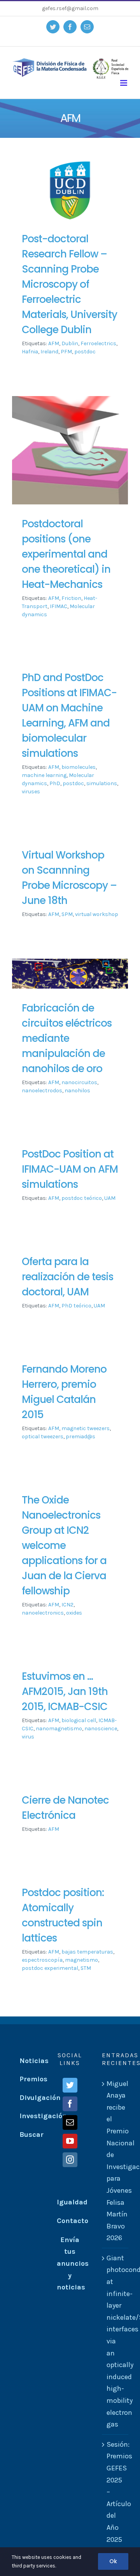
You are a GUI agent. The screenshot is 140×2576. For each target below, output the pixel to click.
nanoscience (101, 1729)
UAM (110, 1198)
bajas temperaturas (87, 1952)
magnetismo (81, 1960)
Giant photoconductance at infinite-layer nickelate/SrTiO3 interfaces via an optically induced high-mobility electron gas (115, 2341)
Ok (113, 2561)
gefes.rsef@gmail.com (70, 8)
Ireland (49, 352)
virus (28, 1737)
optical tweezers (43, 1437)
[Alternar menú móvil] (124, 83)
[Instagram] (70, 2160)
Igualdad (72, 2202)
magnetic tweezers (86, 1428)
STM (86, 1968)
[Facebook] (70, 2104)
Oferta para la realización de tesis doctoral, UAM (67, 1277)
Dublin (70, 343)
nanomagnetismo (59, 1729)
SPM (67, 914)
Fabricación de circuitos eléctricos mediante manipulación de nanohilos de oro (67, 1038)
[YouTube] (70, 2141)
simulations (102, 783)
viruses (31, 792)
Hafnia (30, 352)
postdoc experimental (50, 1968)
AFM (54, 343)
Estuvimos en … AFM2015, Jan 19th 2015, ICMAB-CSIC (65, 1691)
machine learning (44, 775)
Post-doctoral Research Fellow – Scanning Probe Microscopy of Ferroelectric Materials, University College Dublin (69, 284)
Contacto (73, 2221)
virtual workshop (97, 914)
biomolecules (79, 767)
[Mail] (70, 2122)
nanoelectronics (43, 1613)
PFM (66, 352)
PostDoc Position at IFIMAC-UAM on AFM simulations (70, 1169)
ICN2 (67, 1605)
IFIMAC (59, 606)
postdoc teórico (82, 1198)
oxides (74, 1613)
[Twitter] (70, 2085)
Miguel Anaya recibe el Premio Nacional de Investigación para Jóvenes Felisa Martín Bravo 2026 (115, 2161)
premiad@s (80, 1437)
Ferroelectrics (98, 343)
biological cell (79, 1720)
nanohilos (77, 1091)
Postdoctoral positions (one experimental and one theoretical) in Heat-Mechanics (66, 554)
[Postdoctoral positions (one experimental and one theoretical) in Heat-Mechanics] (70, 450)
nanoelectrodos (42, 1091)
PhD (55, 783)
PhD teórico (76, 1306)
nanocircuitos (79, 1082)
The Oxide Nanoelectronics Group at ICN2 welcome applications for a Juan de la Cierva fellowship (64, 1545)
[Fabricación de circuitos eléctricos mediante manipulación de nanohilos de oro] (70, 973)
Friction (71, 598)
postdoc (85, 352)
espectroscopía (42, 1960)
